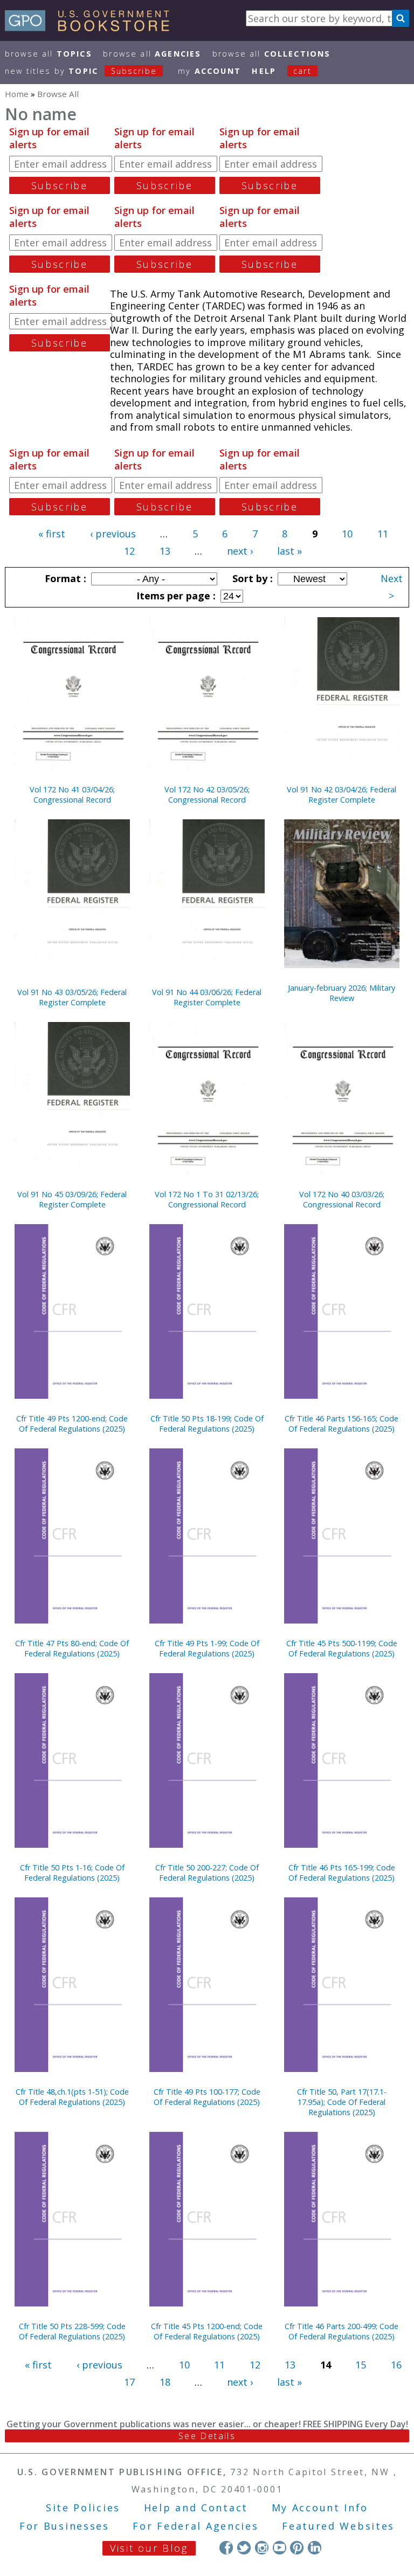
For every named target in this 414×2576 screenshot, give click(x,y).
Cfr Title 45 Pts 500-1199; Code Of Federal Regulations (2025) (342, 1648)
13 (165, 551)
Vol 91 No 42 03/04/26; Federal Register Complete (341, 795)
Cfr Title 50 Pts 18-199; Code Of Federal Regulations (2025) (207, 1424)
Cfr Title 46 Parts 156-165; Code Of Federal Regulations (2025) (341, 1424)
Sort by (251, 578)
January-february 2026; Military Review (341, 993)
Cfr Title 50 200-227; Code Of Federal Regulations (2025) (207, 1873)
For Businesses (64, 2526)
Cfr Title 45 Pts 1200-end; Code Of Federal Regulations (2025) (207, 2331)
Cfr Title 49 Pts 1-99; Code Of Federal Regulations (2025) (207, 1648)
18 (165, 2382)
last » (289, 551)
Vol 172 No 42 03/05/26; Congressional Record (207, 795)
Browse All (49, 54)
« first (52, 534)
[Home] (92, 27)
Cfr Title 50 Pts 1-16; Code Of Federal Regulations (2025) (72, 1873)
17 (129, 2382)
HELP (264, 71)
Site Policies (83, 2508)
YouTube (280, 2548)
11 (383, 534)
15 (361, 2365)
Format (64, 578)
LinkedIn (315, 2548)
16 (396, 2365)
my (209, 71)
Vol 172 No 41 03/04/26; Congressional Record (72, 795)
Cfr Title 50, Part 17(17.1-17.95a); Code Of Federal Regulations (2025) (342, 2102)
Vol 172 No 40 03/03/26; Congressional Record (342, 1199)
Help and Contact (196, 2508)
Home (17, 94)
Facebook (226, 2548)
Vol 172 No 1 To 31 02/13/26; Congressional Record (207, 1199)
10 (347, 534)
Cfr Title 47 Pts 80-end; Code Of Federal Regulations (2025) (72, 1648)
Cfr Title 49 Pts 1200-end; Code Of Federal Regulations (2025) (72, 1424)
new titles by (81, 71)
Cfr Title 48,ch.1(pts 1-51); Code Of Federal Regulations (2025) (72, 2097)
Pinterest (297, 2548)
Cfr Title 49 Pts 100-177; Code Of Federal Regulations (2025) (207, 2097)
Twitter (244, 2548)
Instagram (262, 2548)
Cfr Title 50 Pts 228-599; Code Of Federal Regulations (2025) (72, 2331)
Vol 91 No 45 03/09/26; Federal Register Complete (72, 1199)
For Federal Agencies (195, 2526)
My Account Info (320, 2508)
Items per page (175, 596)
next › (240, 551)
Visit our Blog (149, 2548)
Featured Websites (338, 2526)
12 (129, 551)
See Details (207, 2436)
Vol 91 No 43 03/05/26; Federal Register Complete (72, 997)
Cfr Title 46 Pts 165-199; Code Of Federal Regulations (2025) (342, 1873)
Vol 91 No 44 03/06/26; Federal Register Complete (207, 997)
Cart (302, 71)
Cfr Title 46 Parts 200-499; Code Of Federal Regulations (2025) (341, 2331)
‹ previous (113, 534)
